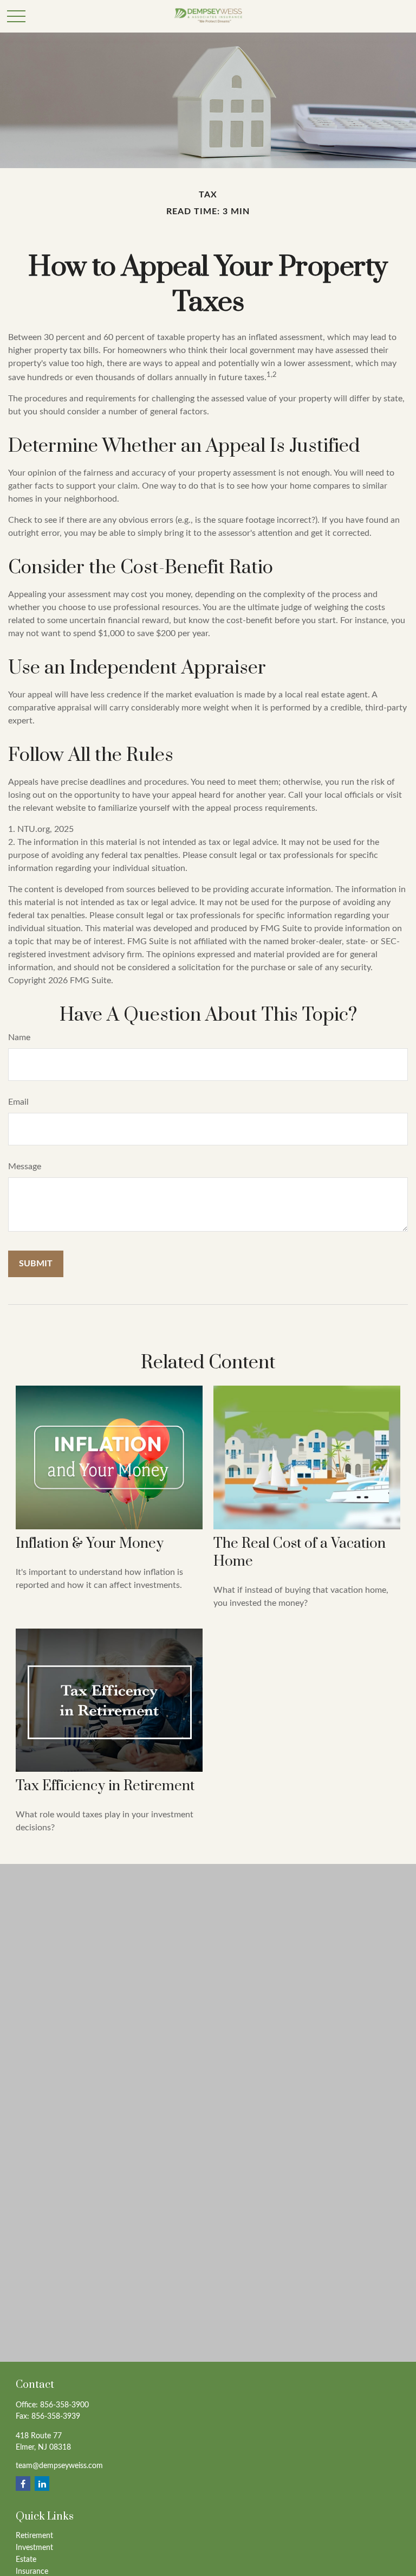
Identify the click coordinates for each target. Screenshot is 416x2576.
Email (18, 1102)
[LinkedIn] (42, 2484)
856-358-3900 (64, 2405)
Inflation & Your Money (90, 1544)
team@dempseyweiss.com (59, 2466)
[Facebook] (23, 2484)
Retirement (34, 2536)
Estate (26, 2560)
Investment (34, 2548)
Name (19, 1037)
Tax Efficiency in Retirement (105, 1786)
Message (25, 1167)
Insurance (32, 2572)
